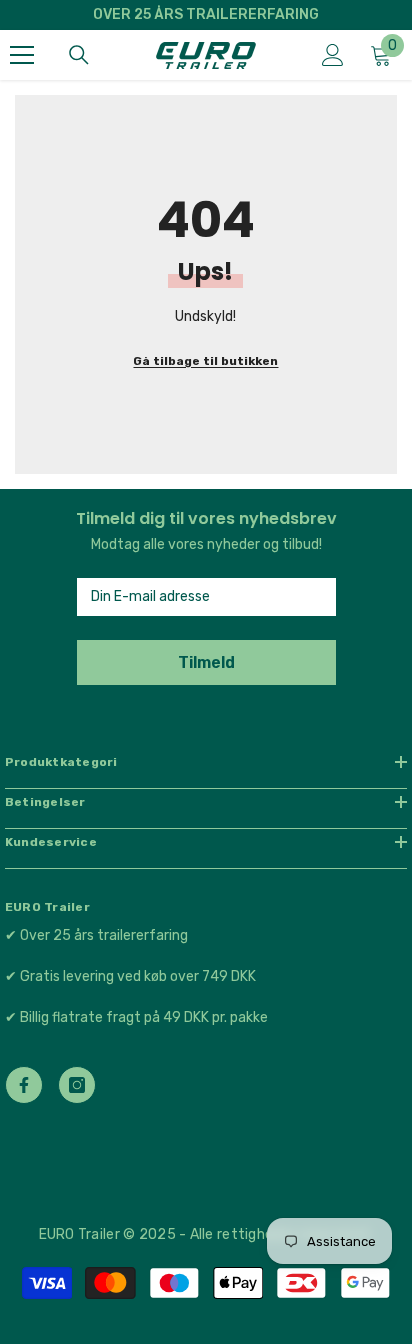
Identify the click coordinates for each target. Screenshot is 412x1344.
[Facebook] (24, 1085)
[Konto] (333, 55)
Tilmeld (206, 662)
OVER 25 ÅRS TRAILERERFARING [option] (206, 14)
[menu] (22, 55)
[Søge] (79, 55)
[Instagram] (77, 1085)
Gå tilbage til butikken (205, 361)
